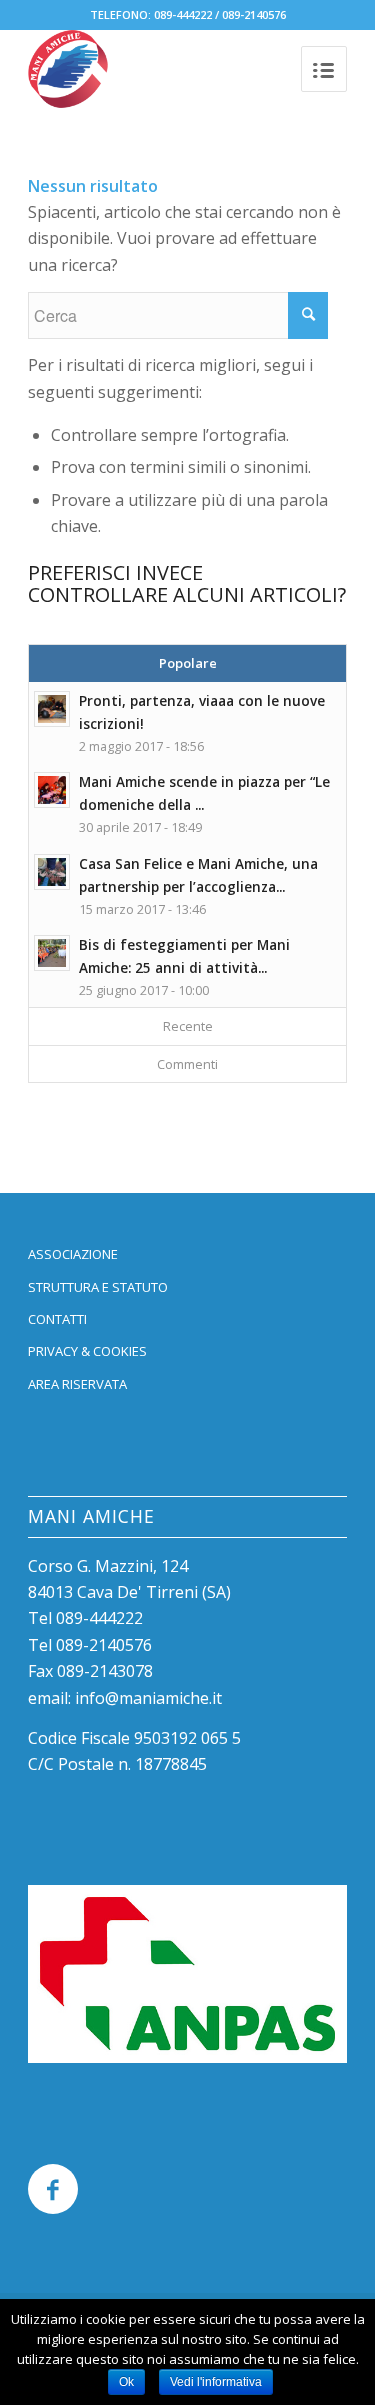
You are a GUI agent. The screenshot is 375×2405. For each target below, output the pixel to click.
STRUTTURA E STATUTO (98, 1287)
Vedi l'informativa (216, 2382)
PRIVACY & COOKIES (87, 1351)
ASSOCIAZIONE (73, 1254)
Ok (126, 2382)
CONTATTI (57, 1319)
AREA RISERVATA (77, 1384)
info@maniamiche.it (148, 1698)
